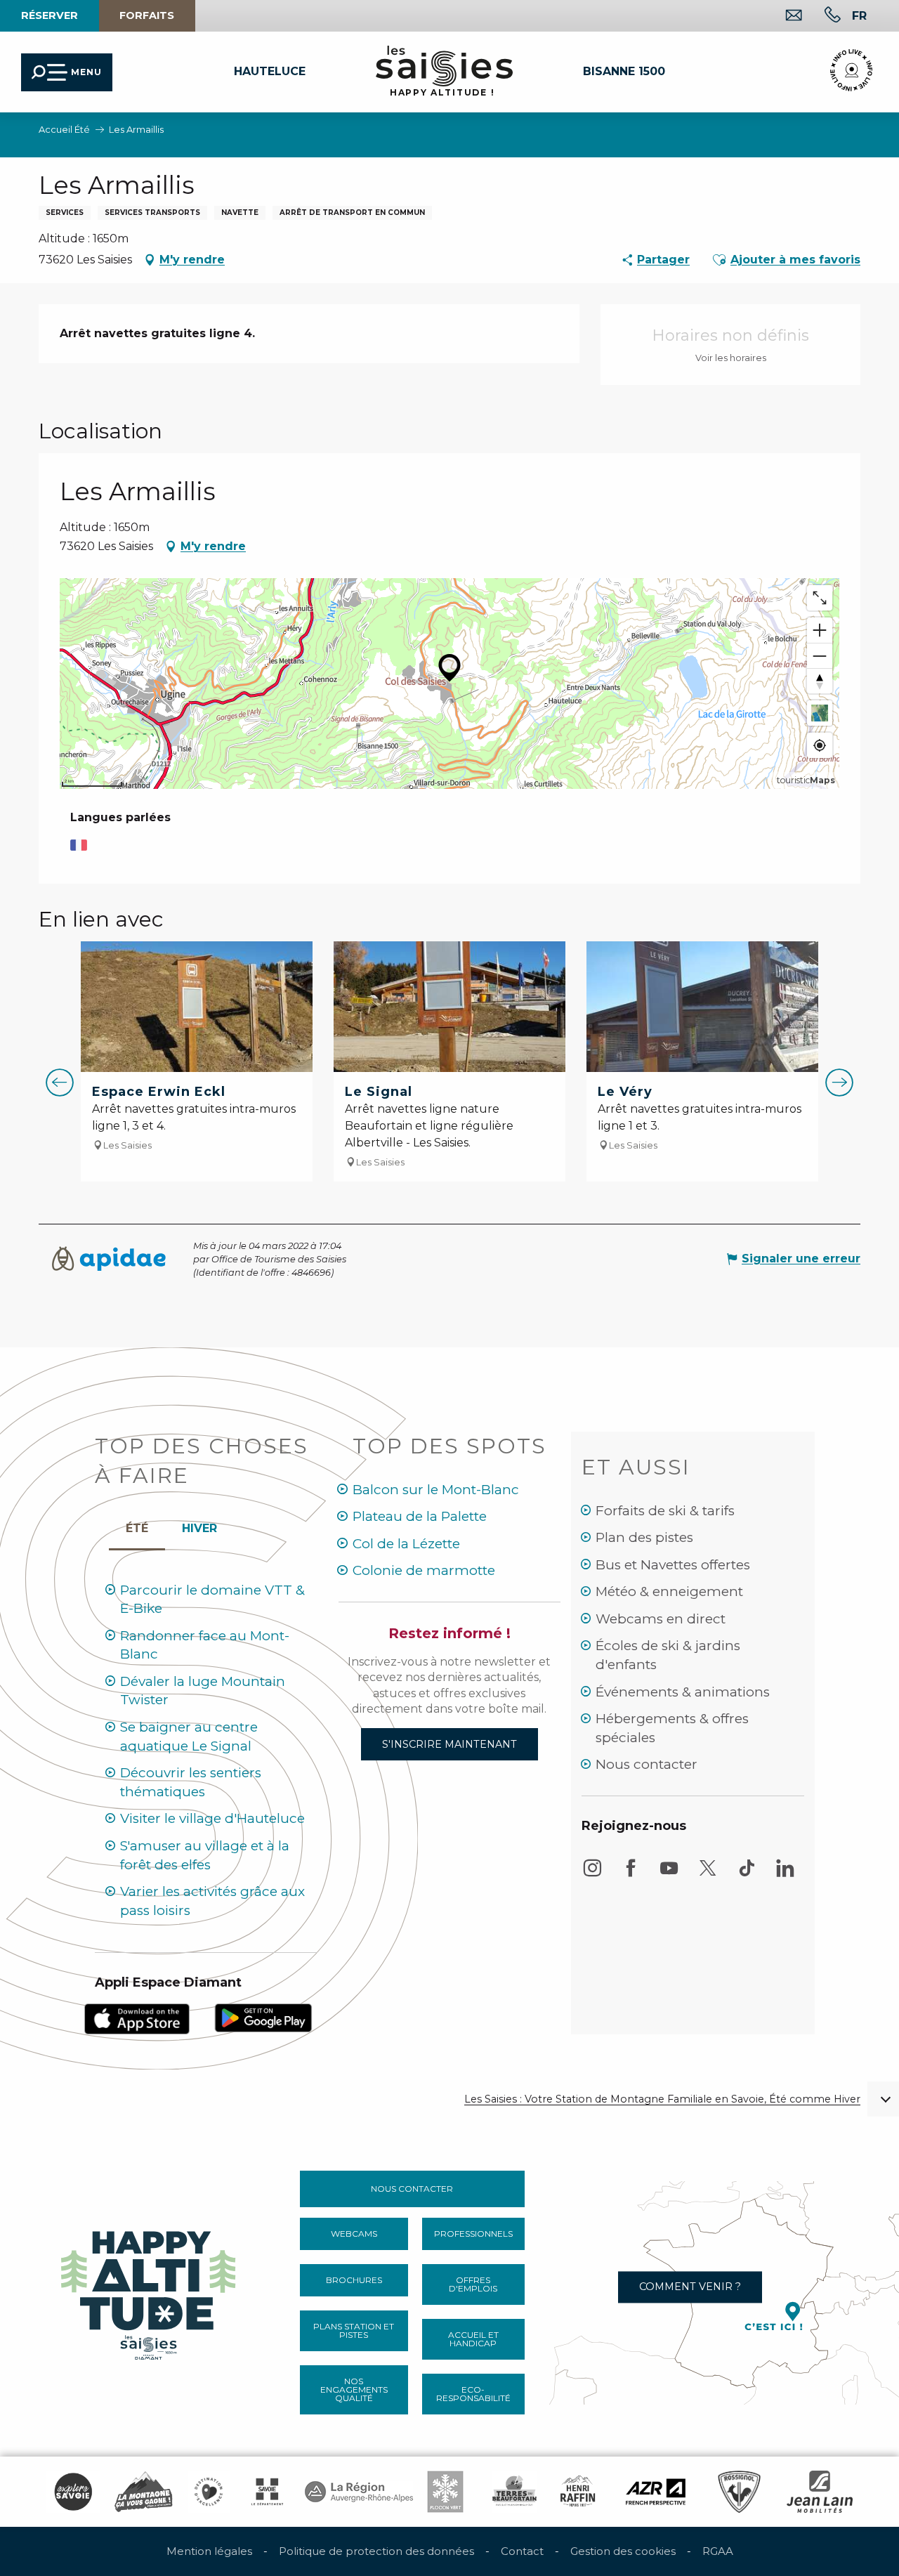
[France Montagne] (144, 2492)
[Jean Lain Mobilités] (820, 2492)
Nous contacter (647, 1764)
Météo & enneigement (669, 1591)
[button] (859, 15)
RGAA (718, 2551)
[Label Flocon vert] (445, 2492)
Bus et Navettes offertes (673, 1565)
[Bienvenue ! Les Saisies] (150, 2292)
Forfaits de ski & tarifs (665, 1511)
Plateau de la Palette (420, 1516)
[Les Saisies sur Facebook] (631, 1875)
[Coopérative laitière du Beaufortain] (514, 2492)
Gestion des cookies (623, 2551)
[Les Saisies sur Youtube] (669, 1875)
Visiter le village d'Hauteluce (212, 1818)
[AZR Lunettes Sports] (656, 2492)
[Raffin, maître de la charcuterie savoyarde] (579, 2492)
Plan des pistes (644, 1537)
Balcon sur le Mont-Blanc (436, 1490)
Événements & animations (683, 1692)
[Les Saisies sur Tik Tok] (747, 1875)
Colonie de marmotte (424, 1570)
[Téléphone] (821, 17)
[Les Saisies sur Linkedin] (785, 1875)
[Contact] (783, 17)
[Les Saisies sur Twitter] (708, 1875)
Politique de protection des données (376, 2551)
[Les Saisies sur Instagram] (592, 1875)
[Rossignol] (739, 2492)
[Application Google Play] (263, 2016)
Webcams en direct (661, 1619)
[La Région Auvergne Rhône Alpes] (359, 2492)
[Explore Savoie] (73, 2492)
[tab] (199, 1525)
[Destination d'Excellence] (209, 2492)
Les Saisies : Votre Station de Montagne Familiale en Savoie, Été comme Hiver (662, 2099)
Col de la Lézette (406, 1544)
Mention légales (209, 2551)
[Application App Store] (137, 2018)
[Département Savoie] (267, 2492)
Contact (522, 2551)
